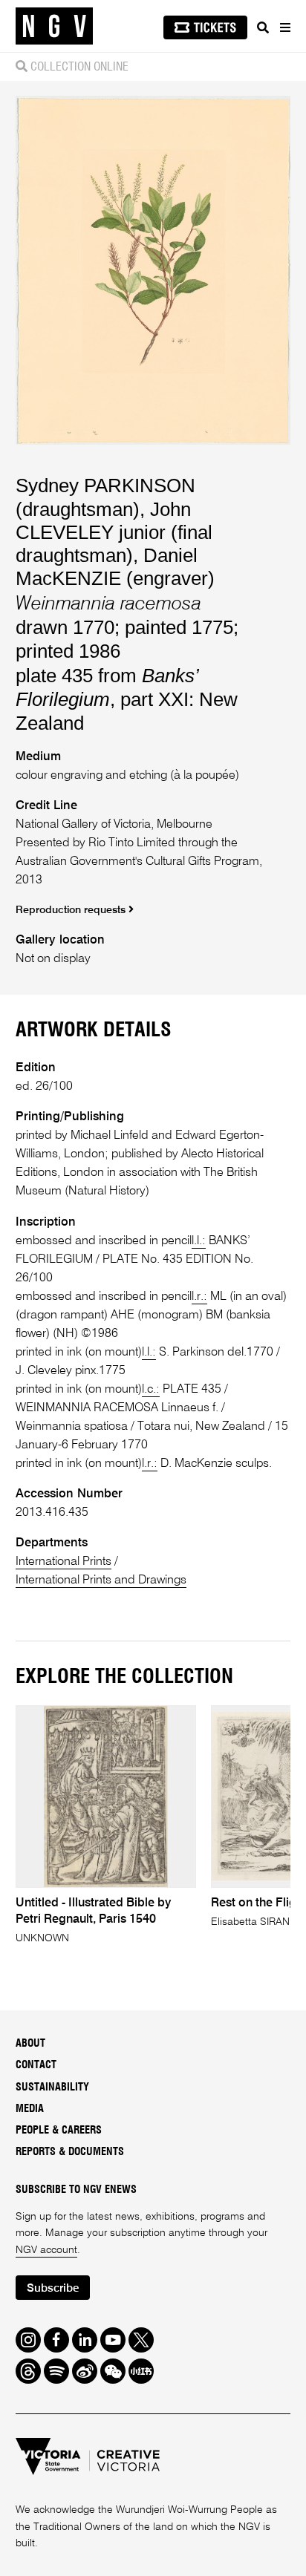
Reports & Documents (70, 2152)
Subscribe (53, 2288)
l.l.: (199, 1241)
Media (30, 2109)
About (30, 2044)
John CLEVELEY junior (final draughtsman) (114, 532)
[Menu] (284, 27)
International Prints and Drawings (101, 1580)
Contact (36, 2065)
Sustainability (52, 2088)
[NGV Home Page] (54, 26)
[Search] (263, 27)
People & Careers (59, 2131)
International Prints (64, 1562)
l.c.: (151, 1389)
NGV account (46, 2250)
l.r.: (199, 1297)
